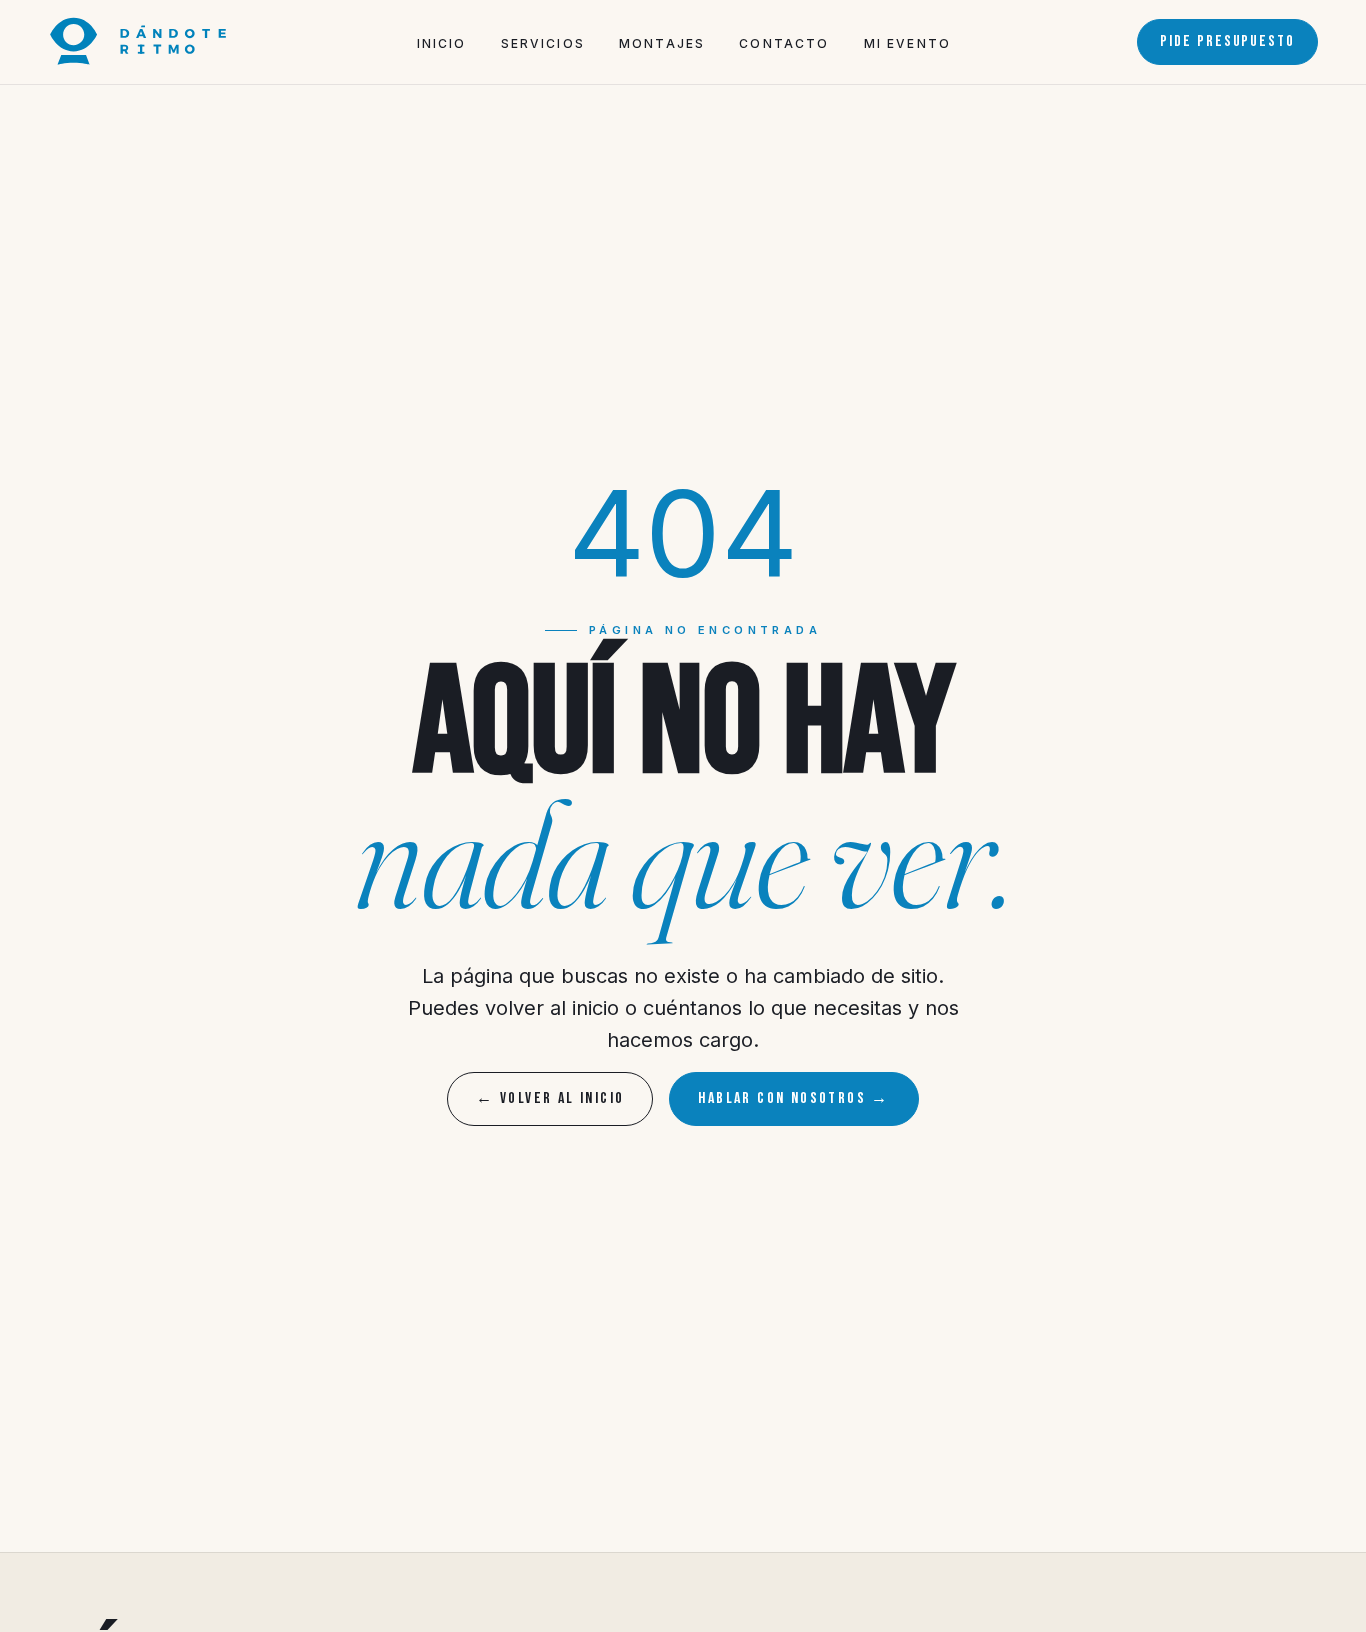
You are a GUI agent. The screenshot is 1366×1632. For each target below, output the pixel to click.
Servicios (543, 43)
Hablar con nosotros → (793, 1098)
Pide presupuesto (1227, 41)
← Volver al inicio (550, 1098)
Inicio (442, 43)
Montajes (662, 43)
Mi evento (907, 43)
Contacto (784, 43)
